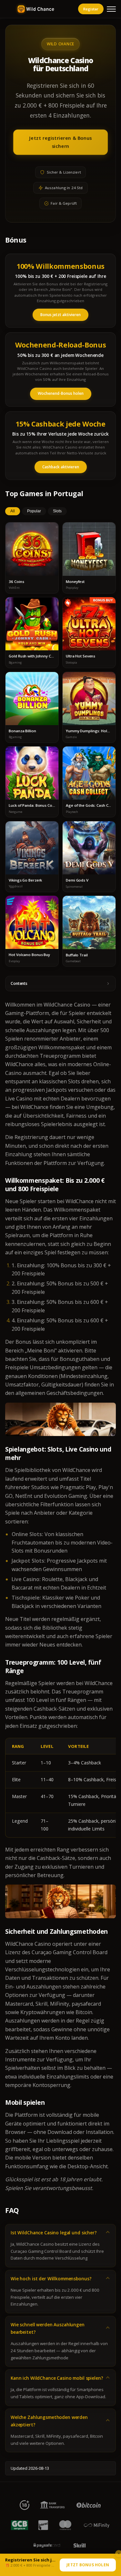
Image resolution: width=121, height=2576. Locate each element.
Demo (32, 555)
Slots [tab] (57, 511)
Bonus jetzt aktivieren (60, 315)
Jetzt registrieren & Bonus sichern (60, 142)
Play (32, 543)
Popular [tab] (34, 511)
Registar (91, 9)
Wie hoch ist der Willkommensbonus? (51, 2279)
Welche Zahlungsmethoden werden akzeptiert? (49, 2421)
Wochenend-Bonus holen (61, 393)
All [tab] (13, 511)
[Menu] (111, 9)
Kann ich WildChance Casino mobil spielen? (57, 2378)
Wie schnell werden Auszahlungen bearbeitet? (48, 2328)
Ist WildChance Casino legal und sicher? (54, 2233)
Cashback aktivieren (61, 467)
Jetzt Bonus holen (88, 2565)
